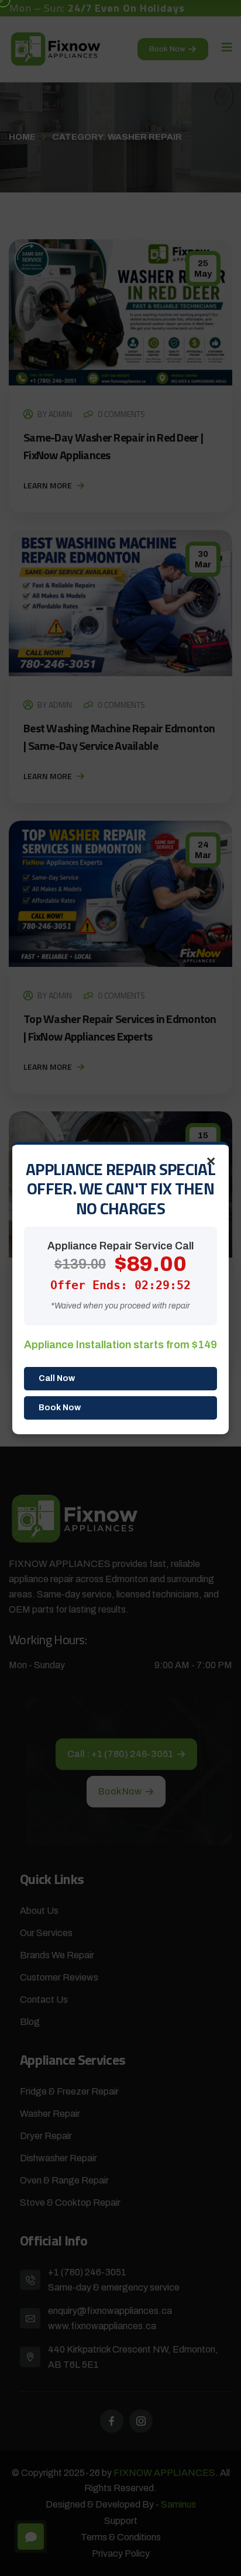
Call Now (57, 1378)
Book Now (60, 1408)
